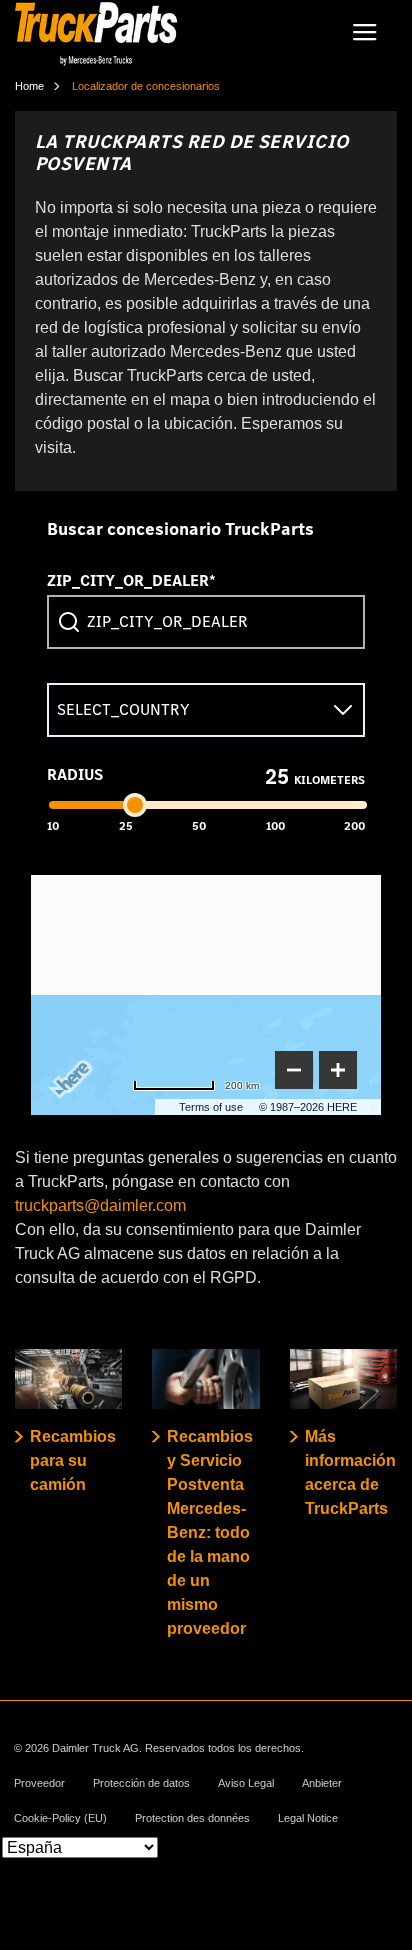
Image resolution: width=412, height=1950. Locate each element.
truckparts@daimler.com (100, 1205)
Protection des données (192, 1818)
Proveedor (39, 1783)
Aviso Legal (246, 1783)
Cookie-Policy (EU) (60, 1818)
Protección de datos (141, 1783)
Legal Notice (308, 1818)
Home (29, 86)
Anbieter (322, 1783)
